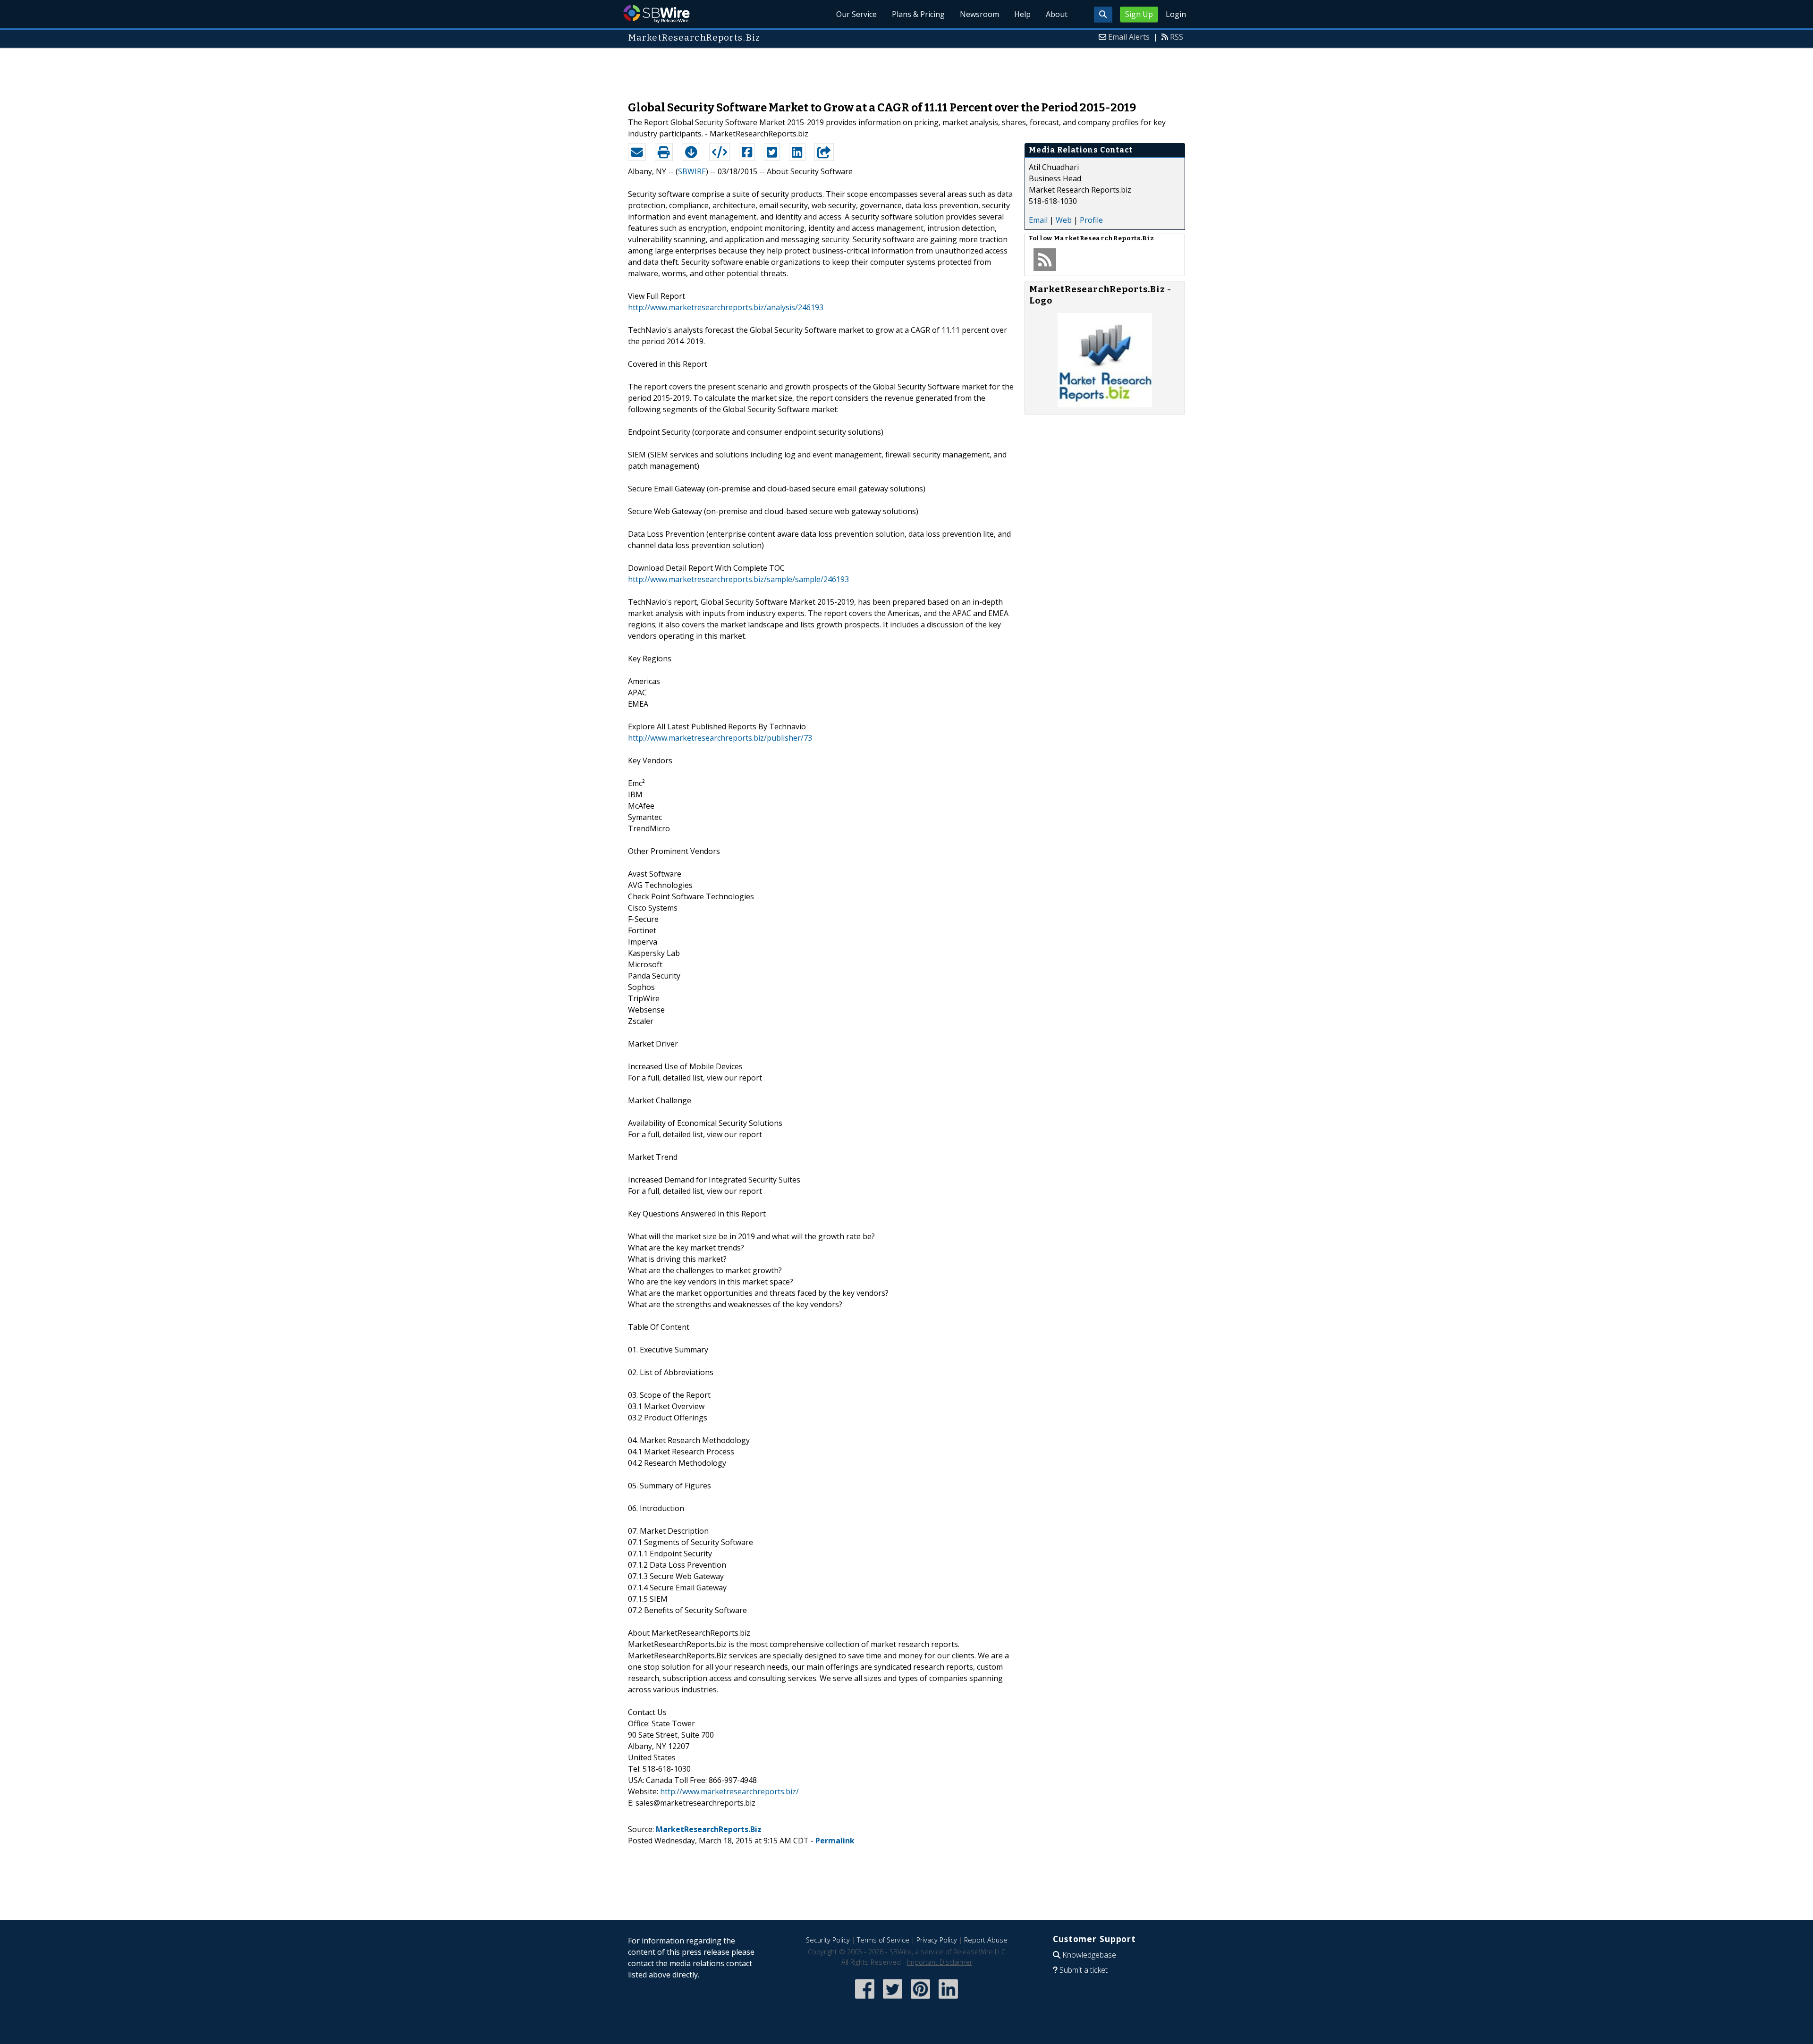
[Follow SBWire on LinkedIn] (948, 1999)
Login (1176, 14)
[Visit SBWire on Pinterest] (920, 1999)
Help (1022, 14)
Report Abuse (986, 1940)
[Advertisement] (906, 70)
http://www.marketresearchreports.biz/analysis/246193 (726, 307)
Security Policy (828, 1940)
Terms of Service (883, 1940)
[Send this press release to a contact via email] (637, 152)
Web (1064, 220)
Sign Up (1139, 14)
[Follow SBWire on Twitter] (893, 1999)
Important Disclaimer (940, 1962)
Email (1038, 220)
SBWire (657, 14)
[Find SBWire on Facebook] (865, 1999)
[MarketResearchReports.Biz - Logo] (1105, 405)
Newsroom (979, 14)
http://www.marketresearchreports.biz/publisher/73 (720, 738)
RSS (1177, 37)
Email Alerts (1129, 37)
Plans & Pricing (918, 14)
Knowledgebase (1089, 1955)
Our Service (856, 14)
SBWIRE (692, 171)
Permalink (835, 1841)
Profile (1091, 220)
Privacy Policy (937, 1940)
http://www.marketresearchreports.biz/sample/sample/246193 (738, 579)
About (1057, 14)
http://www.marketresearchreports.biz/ (729, 1791)
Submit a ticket (1084, 1970)
